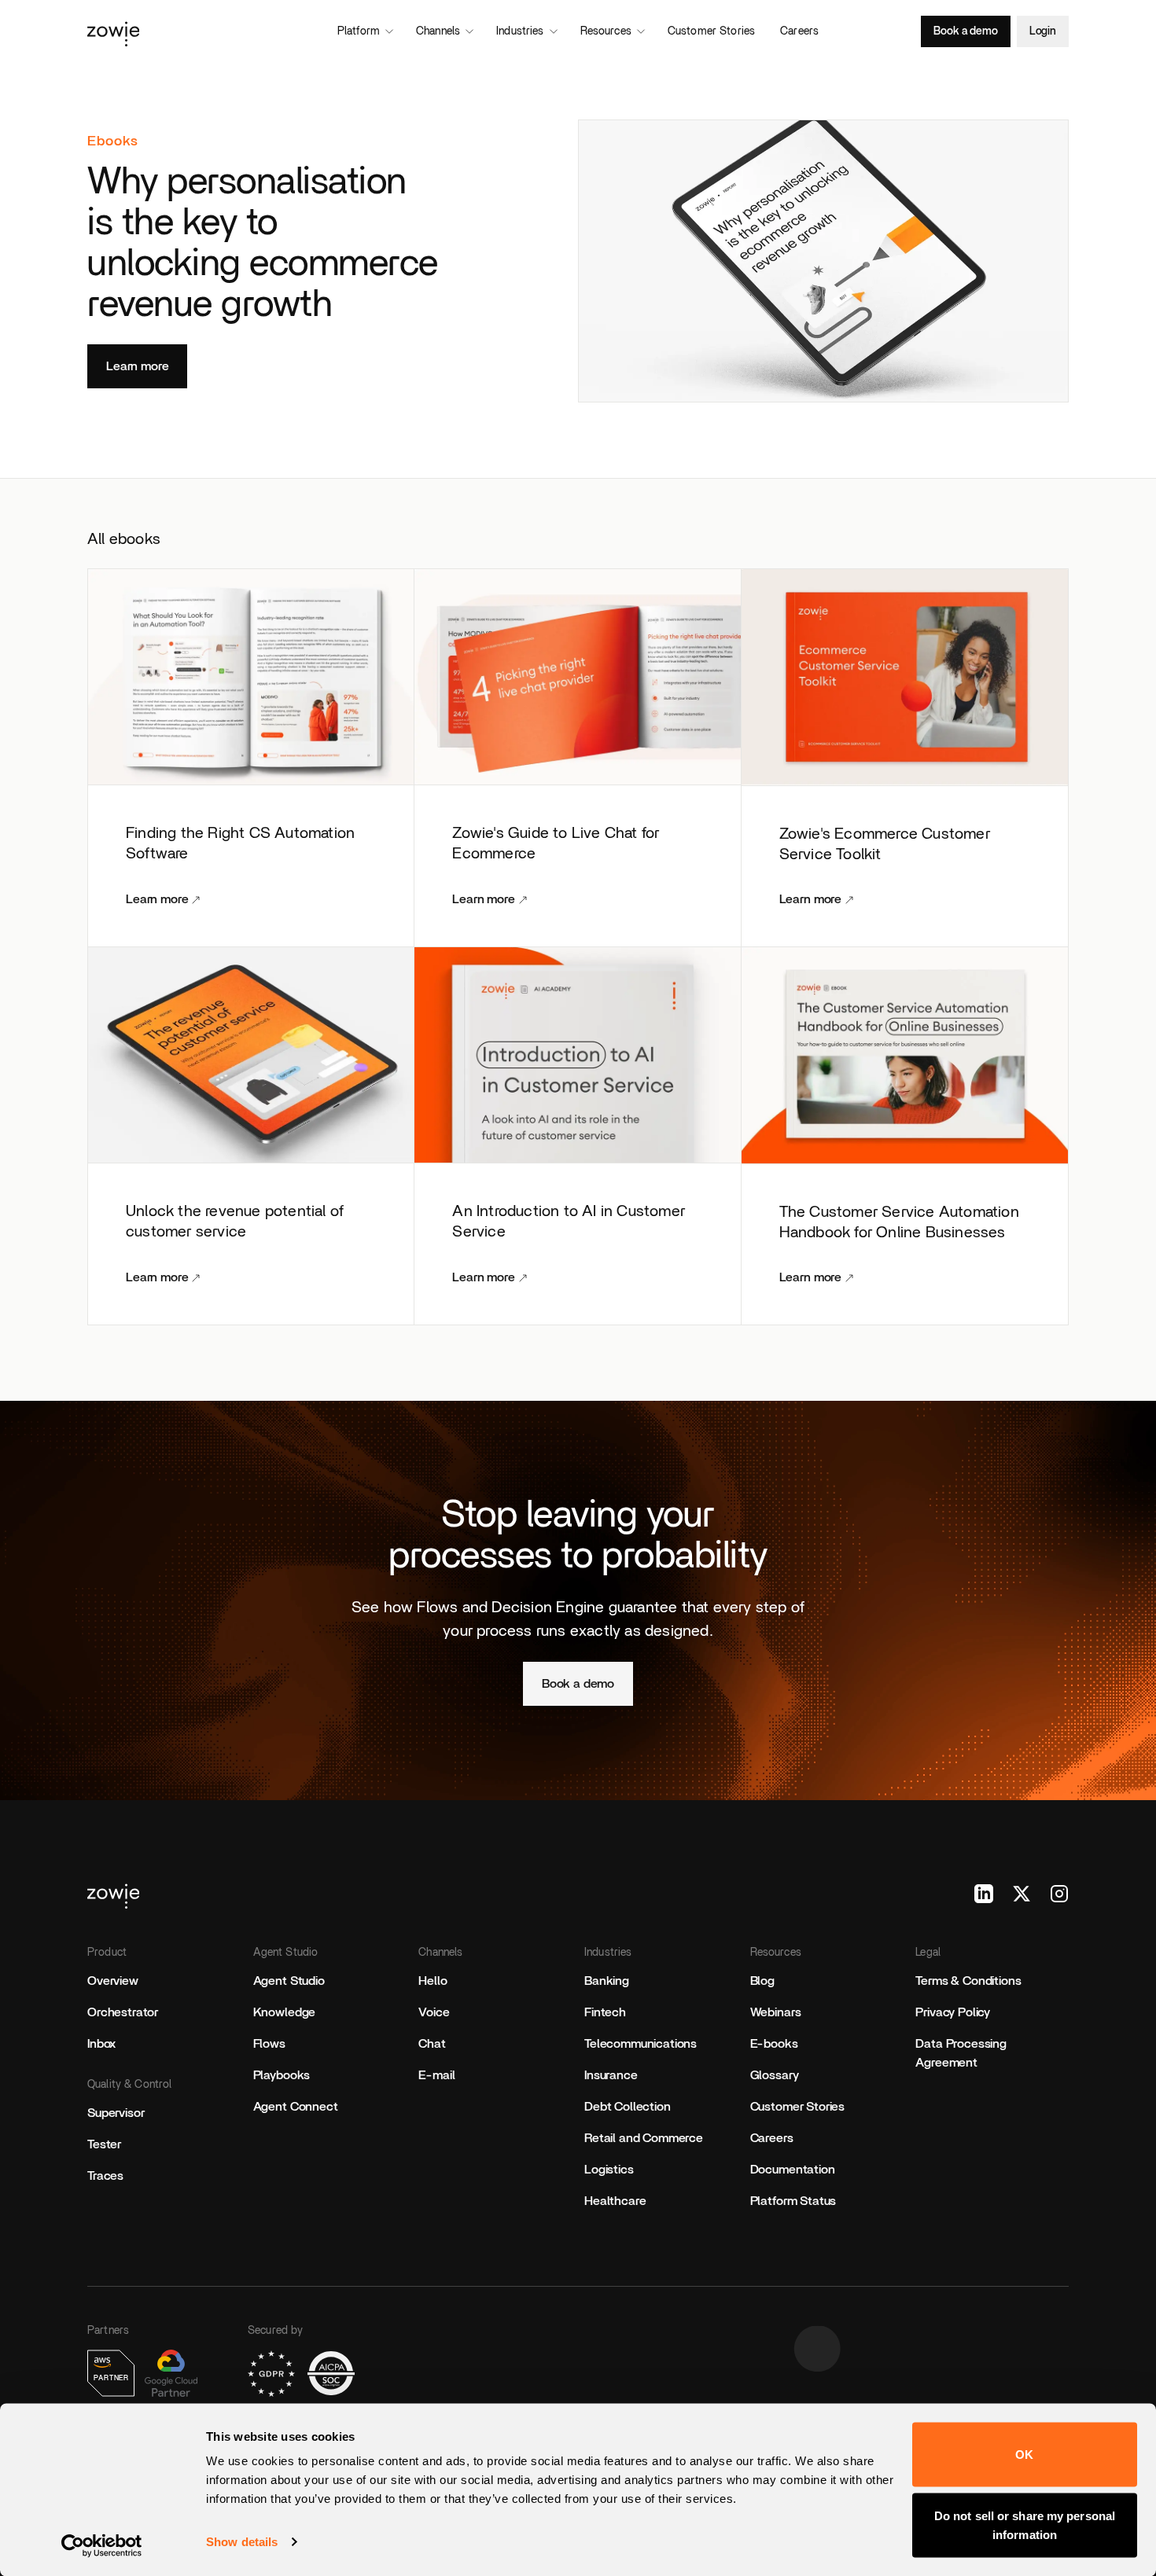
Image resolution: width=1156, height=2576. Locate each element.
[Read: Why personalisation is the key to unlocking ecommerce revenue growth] (823, 261)
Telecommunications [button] (641, 2044)
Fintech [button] (605, 2012)
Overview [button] (113, 1981)
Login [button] (1043, 31)
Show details (242, 2542)
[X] (1022, 1894)
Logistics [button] (609, 2170)
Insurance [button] (611, 2075)
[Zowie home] (240, 31)
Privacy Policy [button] (953, 2012)
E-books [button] (774, 2044)
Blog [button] (762, 1981)
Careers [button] (772, 2138)
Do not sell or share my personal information (1025, 2525)
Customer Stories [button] (797, 2107)
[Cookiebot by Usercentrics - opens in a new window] (102, 2545)
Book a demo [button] (965, 31)
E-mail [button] (436, 2075)
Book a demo (578, 1684)
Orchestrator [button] (123, 2012)
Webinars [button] (776, 2012)
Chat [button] (432, 2044)
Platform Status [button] (793, 2201)
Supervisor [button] (116, 2113)
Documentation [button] (793, 2170)
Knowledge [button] (285, 2012)
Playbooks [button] (282, 2075)
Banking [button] (607, 1981)
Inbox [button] (101, 2044)
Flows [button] (269, 2044)
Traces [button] (105, 2176)
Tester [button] (104, 2144)
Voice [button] (434, 2012)
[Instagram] (1059, 1894)
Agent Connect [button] (296, 2107)
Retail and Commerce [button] (644, 2138)
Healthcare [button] (615, 2201)
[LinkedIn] (984, 1894)
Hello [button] (433, 1981)
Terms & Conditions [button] (968, 1981)
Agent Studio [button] (289, 1981)
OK (1024, 2455)
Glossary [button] (775, 2075)
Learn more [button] (137, 366)
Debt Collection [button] (628, 2107)
